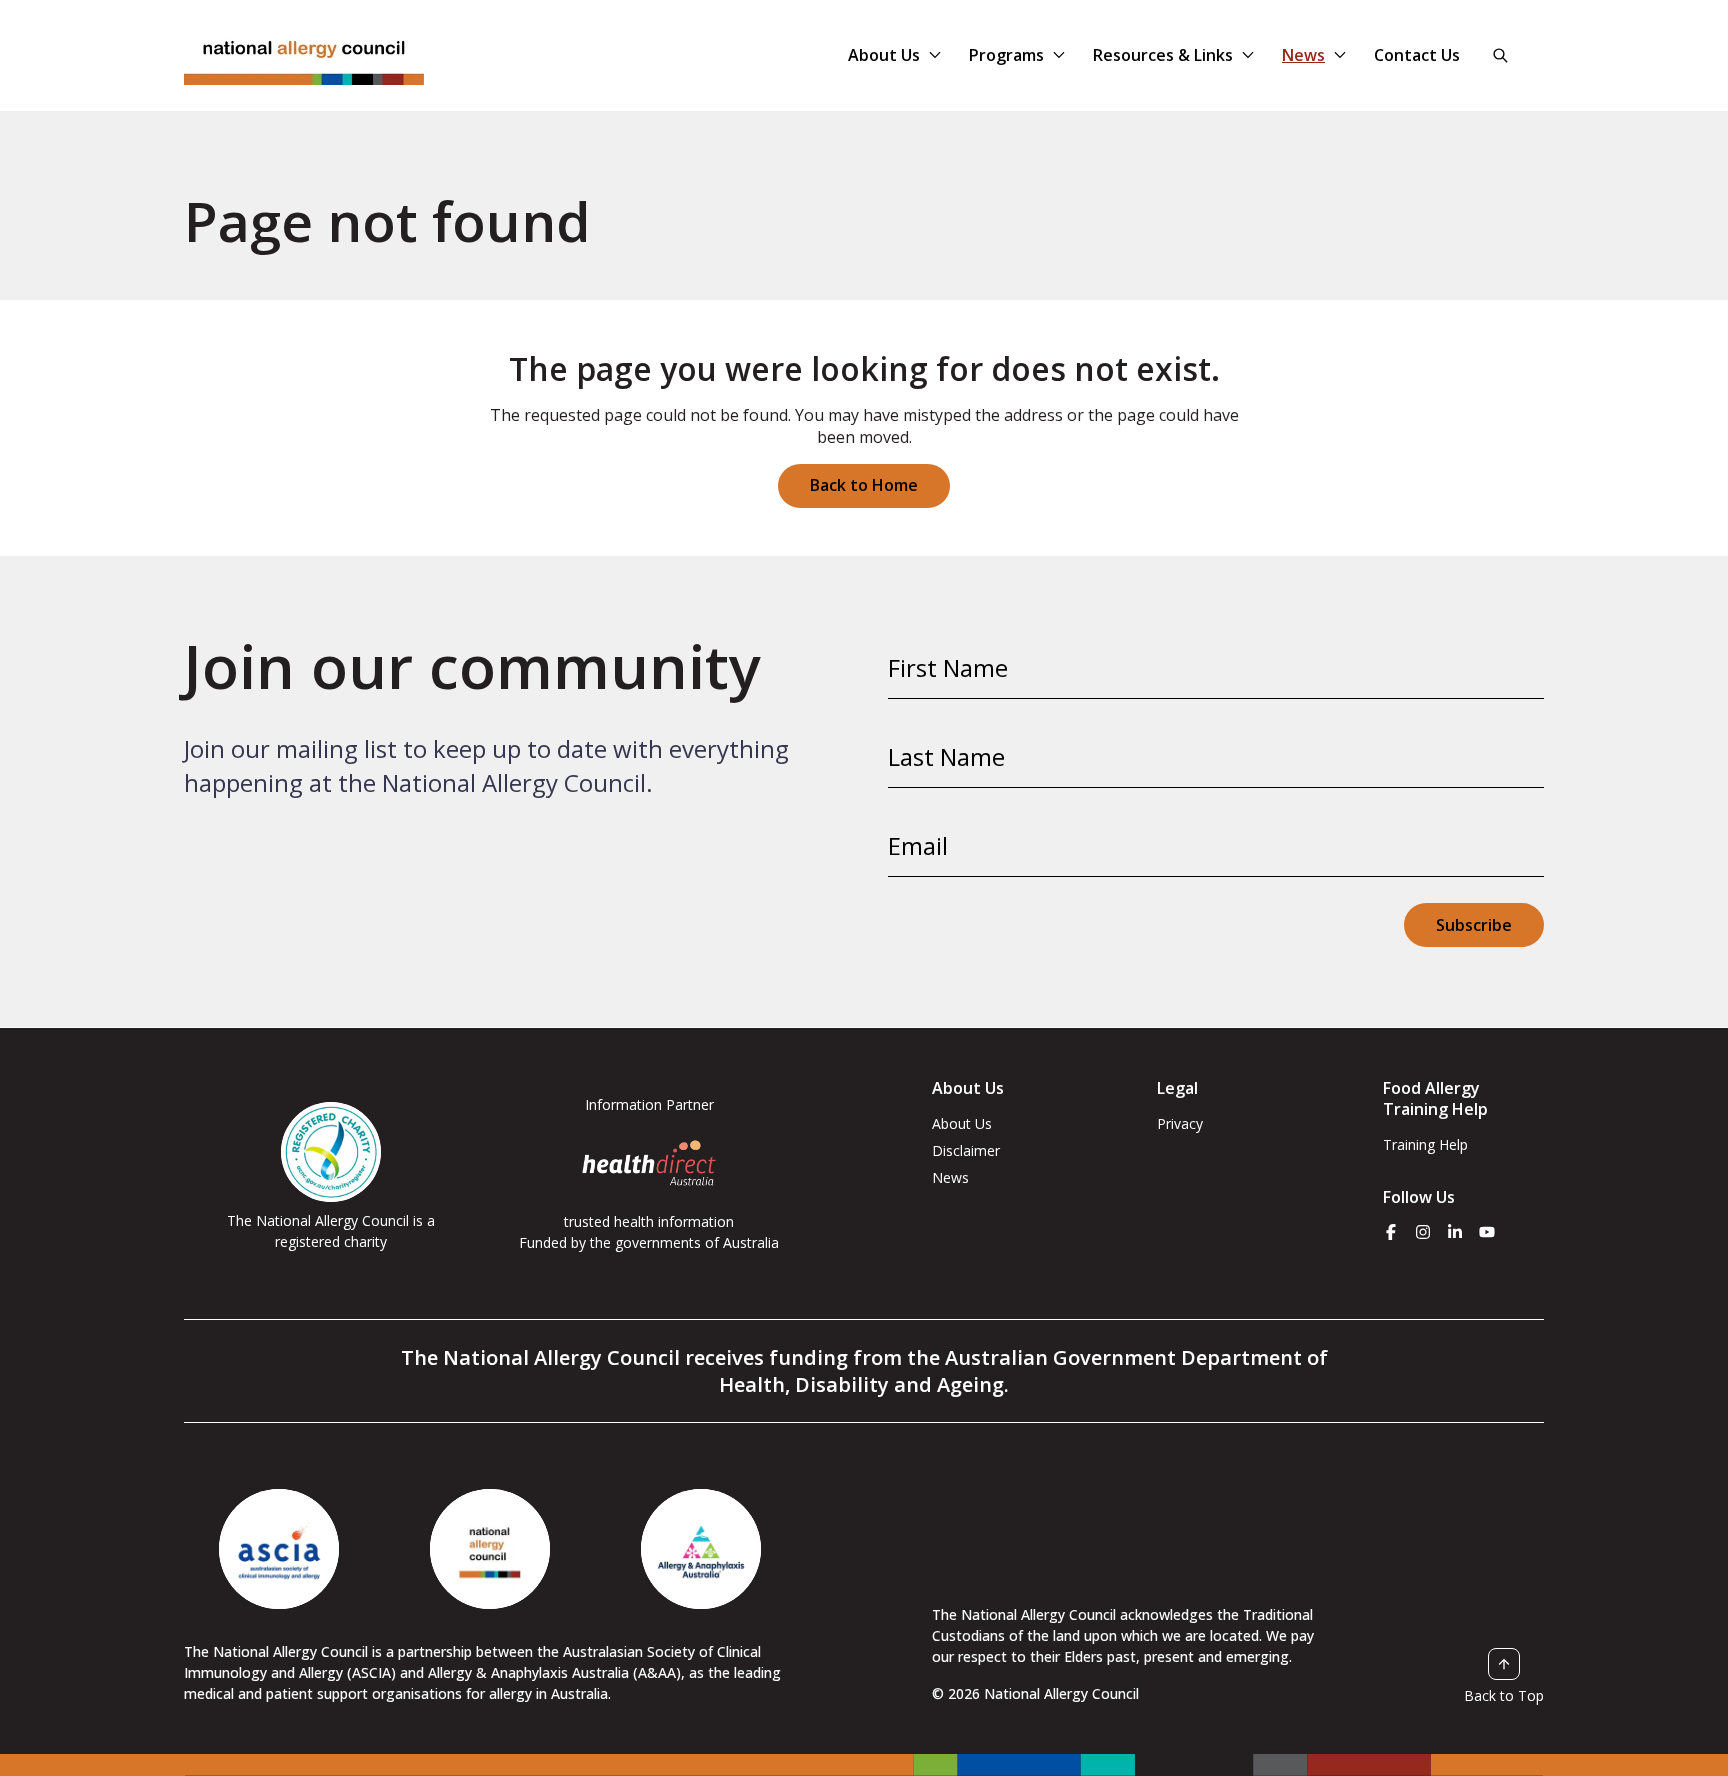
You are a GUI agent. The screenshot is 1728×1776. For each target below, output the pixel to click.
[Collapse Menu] (935, 55)
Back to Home (864, 485)
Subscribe (1474, 925)
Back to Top (1504, 1695)
